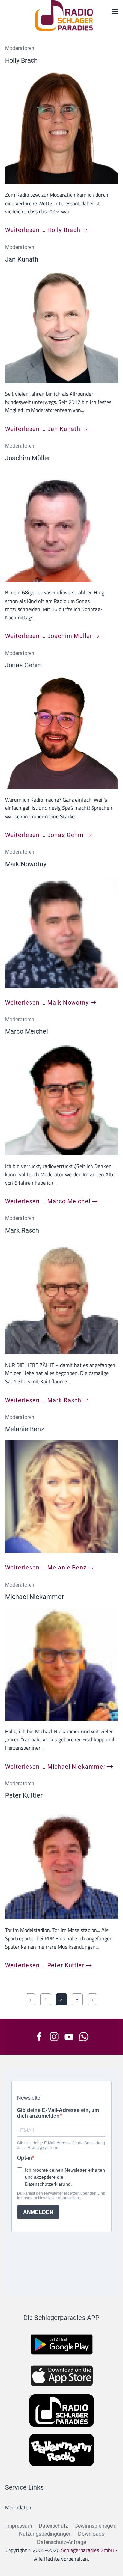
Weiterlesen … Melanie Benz (46, 1567)
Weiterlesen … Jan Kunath (43, 429)
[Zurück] (30, 1999)
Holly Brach (21, 60)
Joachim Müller (28, 458)
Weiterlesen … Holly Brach (43, 230)
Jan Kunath (22, 259)
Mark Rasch (22, 1230)
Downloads (91, 2534)
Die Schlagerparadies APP (61, 2318)
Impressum (19, 2526)
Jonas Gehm (23, 665)
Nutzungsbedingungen (45, 2534)
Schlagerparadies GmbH (88, 2550)
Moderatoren (20, 48)
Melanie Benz (25, 1429)
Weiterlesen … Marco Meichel (48, 1201)
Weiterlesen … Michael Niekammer (55, 1766)
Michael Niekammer (34, 1597)
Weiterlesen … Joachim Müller (49, 636)
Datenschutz (53, 2526)
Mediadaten (18, 2507)
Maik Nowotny (26, 864)
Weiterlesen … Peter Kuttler (45, 1965)
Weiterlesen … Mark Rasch (43, 1400)
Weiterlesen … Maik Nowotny (47, 1002)
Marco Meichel (26, 1031)
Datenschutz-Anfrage (61, 2542)
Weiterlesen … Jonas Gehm (44, 835)
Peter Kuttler (24, 1795)
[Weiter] (93, 1999)
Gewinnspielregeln (96, 2526)
